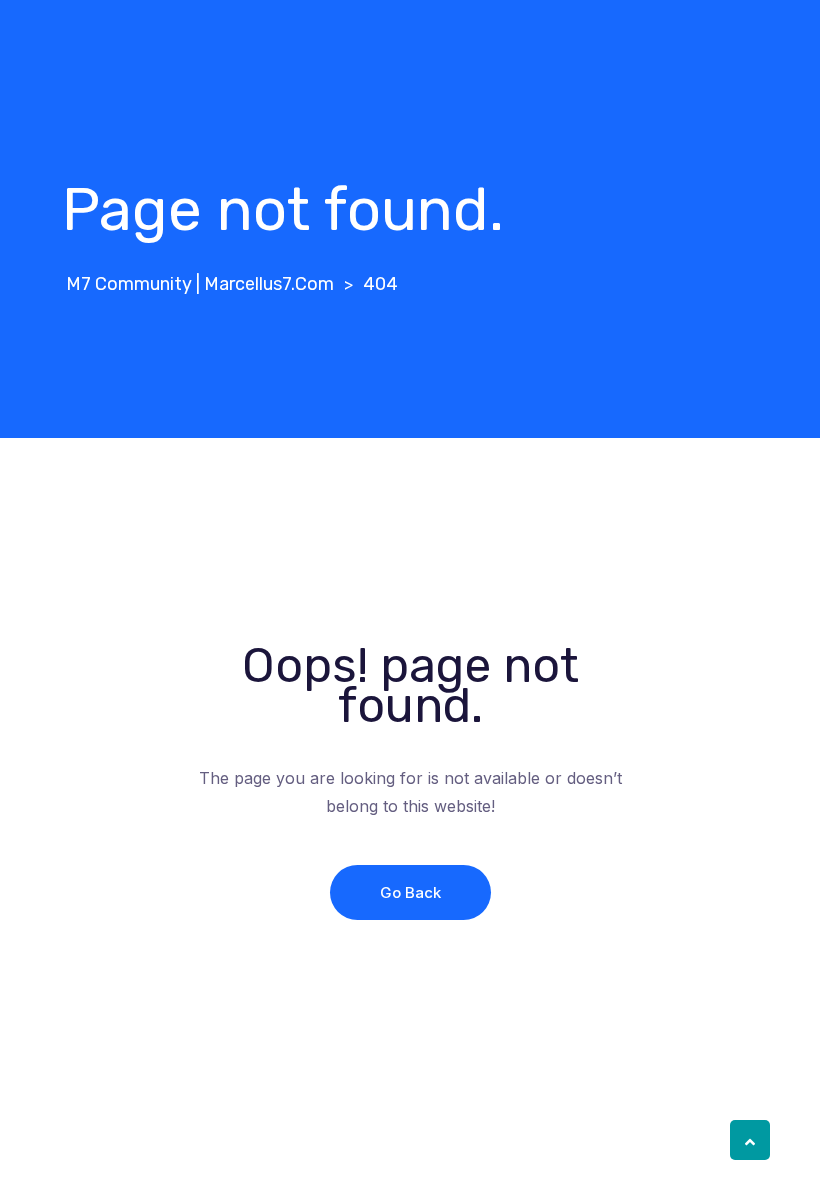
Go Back (410, 892)
